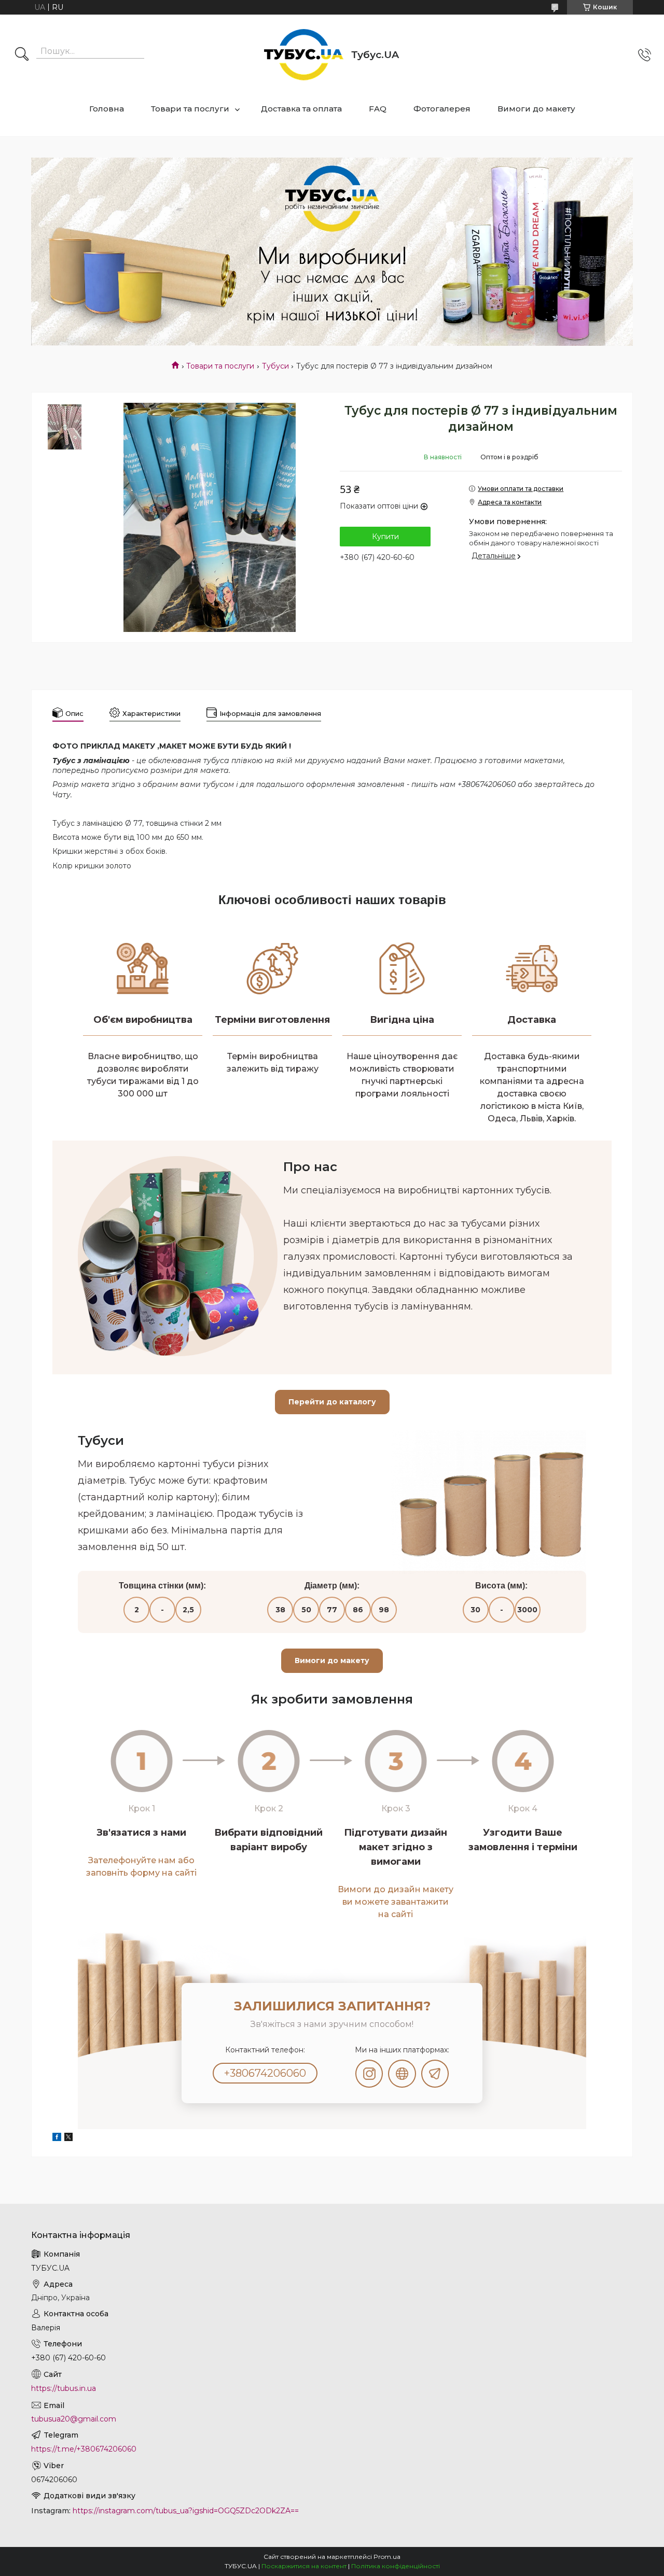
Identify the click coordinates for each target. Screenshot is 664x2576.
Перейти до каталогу (332, 1402)
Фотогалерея (442, 109)
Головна (107, 109)
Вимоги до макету (536, 109)
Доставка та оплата (301, 109)
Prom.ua (387, 2557)
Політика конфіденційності (396, 2566)
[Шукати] (22, 55)
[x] (68, 2138)
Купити (385, 537)
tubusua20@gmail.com (74, 2419)
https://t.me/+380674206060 (84, 2449)
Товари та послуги (190, 109)
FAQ (378, 109)
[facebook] (57, 2138)
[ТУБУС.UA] (304, 55)
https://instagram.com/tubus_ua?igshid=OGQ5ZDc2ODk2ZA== (186, 2511)
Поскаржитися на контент (304, 2566)
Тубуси (275, 366)
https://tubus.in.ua (64, 2388)
